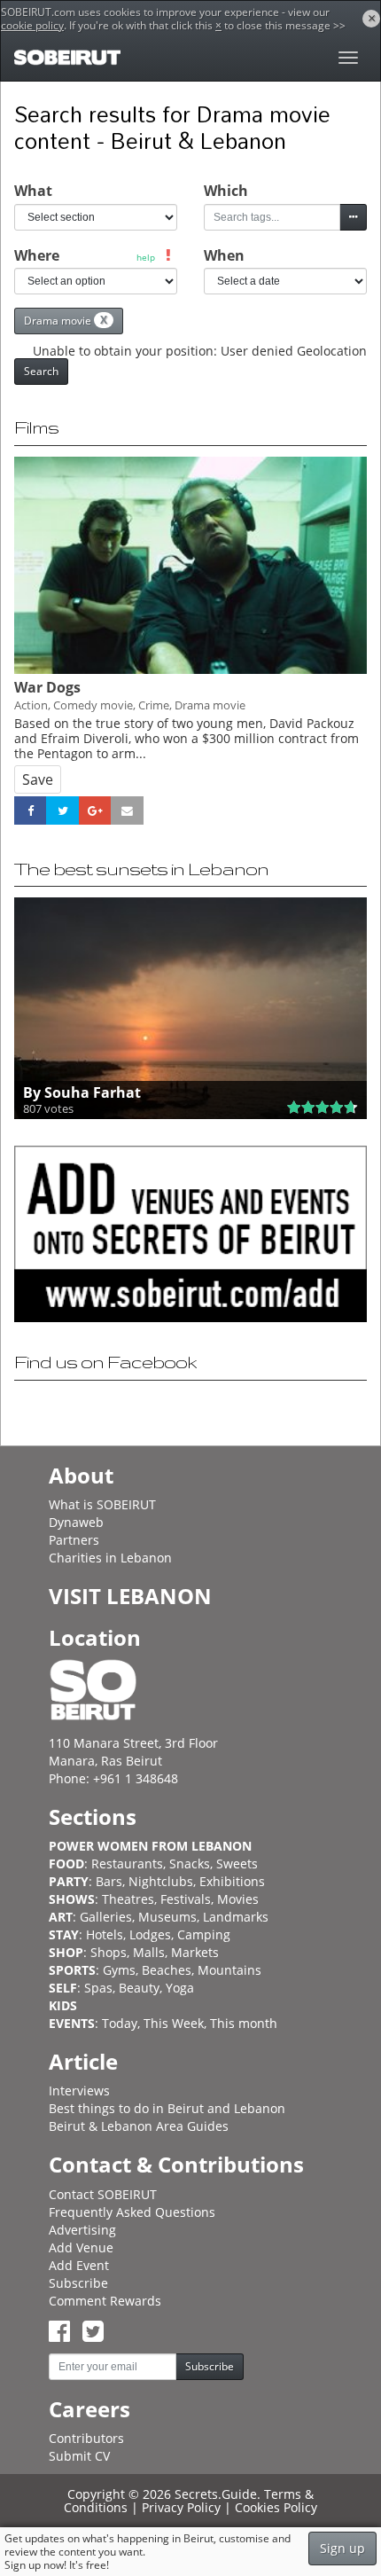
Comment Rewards (105, 2301)
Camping (204, 1934)
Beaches (167, 1970)
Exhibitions (232, 1881)
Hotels (105, 1934)
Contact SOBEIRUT (103, 2194)
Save (38, 779)
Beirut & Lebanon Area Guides (139, 2126)
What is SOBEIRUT (102, 1504)
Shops (109, 1952)
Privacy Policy (181, 2507)
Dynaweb (76, 1522)
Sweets (237, 1863)
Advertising (82, 2230)
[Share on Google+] (95, 810)
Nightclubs (161, 1881)
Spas (98, 1988)
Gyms (119, 1970)
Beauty (139, 1988)
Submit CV (79, 2456)
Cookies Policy (276, 2507)
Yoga (180, 1988)
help (146, 257)
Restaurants (127, 1863)
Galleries (106, 1917)
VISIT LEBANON (130, 1596)
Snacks (190, 1863)
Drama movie (66, 320)
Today (120, 2023)
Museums (167, 1917)
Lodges (150, 1934)
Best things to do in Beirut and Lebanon (167, 2108)
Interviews (79, 2091)
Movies (238, 1899)
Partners (74, 1540)
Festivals (186, 1899)
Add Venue (81, 2247)
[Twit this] (62, 810)
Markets (195, 1952)
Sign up (342, 2548)
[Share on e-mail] (127, 810)
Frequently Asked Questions (132, 2212)
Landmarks (236, 1917)
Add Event (79, 2265)
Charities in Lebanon (110, 1558)
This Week (174, 2023)
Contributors (86, 2438)
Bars (109, 1881)
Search (41, 371)
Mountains (229, 1970)
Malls (149, 1952)
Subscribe (78, 2283)
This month (244, 2023)
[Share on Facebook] (30, 810)
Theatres (128, 1899)
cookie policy (32, 25)
